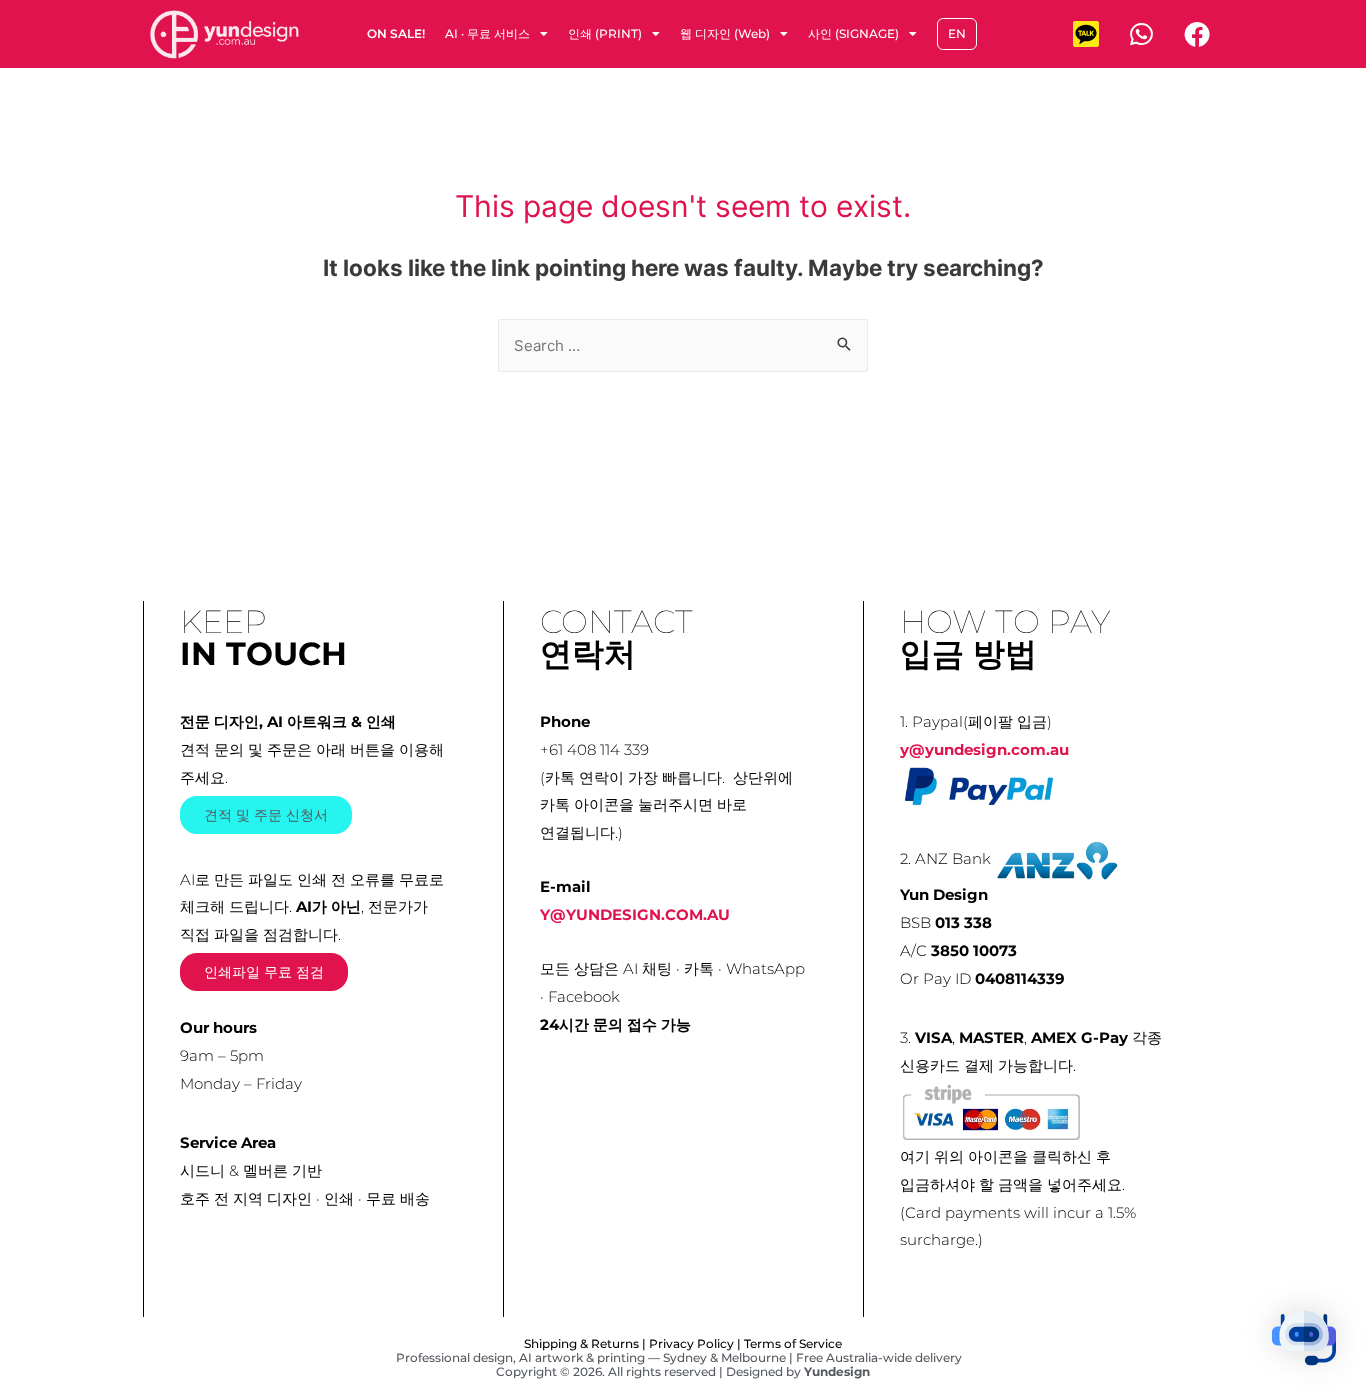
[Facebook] (1197, 34)
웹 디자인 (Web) (725, 33)
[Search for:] (683, 345)
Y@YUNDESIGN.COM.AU (635, 914)
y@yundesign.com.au (984, 749)
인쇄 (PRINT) (605, 33)
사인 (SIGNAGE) (853, 33)
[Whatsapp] (1141, 34)
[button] (1304, 1338)
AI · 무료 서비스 (487, 33)
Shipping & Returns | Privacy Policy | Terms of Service (683, 1343)
